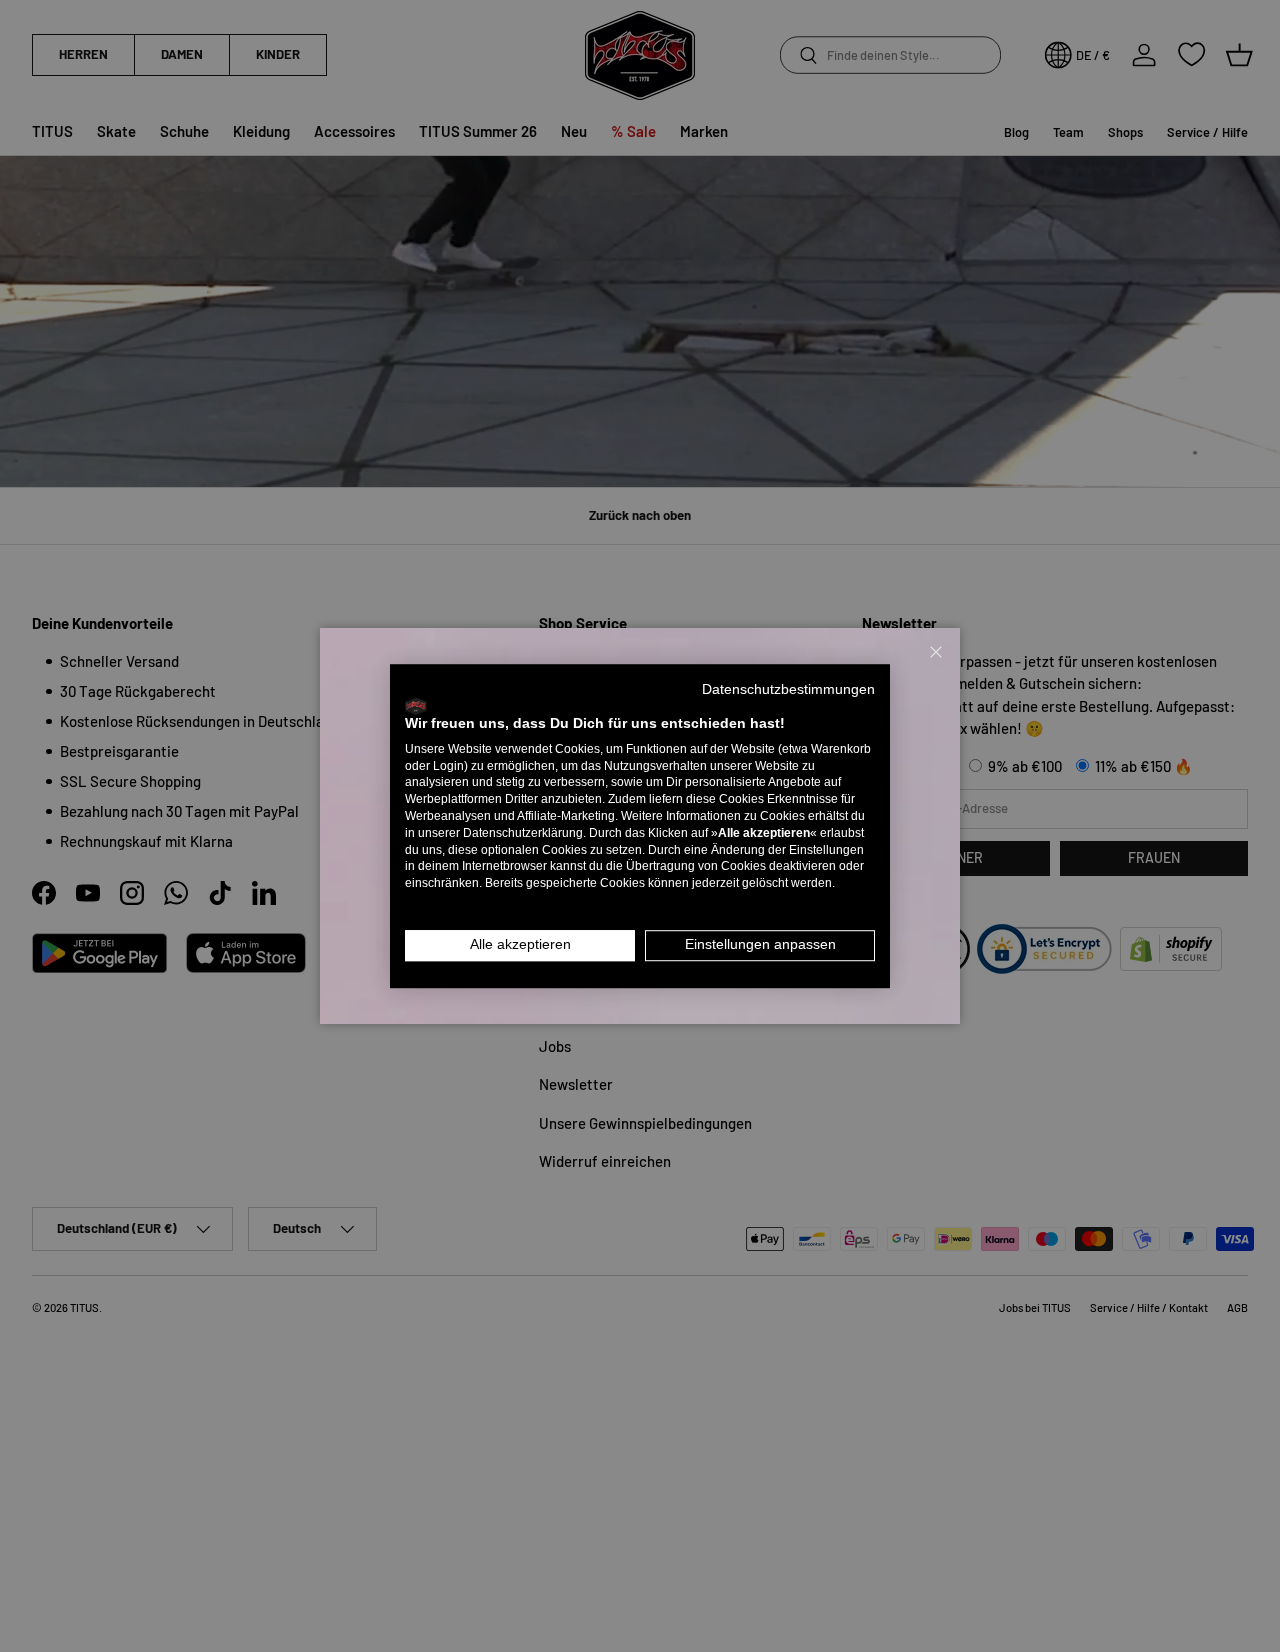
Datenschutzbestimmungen (788, 689)
